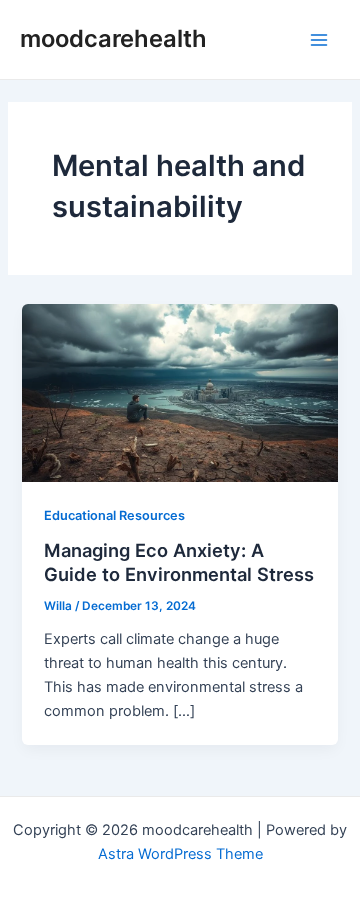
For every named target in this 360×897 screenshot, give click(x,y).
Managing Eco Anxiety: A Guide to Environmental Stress (179, 562)
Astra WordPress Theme (180, 854)
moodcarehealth (113, 38)
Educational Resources (114, 515)
